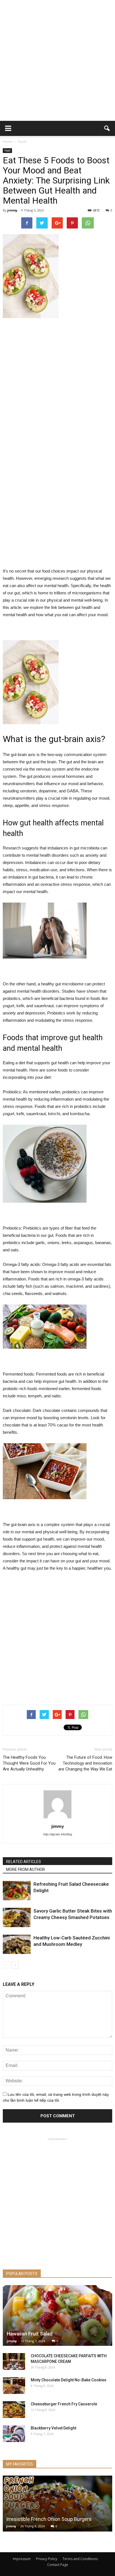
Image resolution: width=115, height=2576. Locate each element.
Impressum (22, 2559)
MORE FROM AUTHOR (26, 1869)
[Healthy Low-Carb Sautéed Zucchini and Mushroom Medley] (17, 1944)
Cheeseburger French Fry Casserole (64, 2404)
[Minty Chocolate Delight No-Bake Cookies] (14, 2386)
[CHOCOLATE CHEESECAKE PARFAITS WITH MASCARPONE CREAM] (14, 2361)
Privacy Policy (47, 2559)
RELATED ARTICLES (24, 1862)
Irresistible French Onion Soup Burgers (49, 2519)
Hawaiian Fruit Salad (30, 2334)
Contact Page (58, 2565)
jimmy (12, 210)
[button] (107, 128)
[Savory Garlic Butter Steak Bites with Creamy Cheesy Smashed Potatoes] (17, 1917)
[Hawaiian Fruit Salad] (57, 2315)
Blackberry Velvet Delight (53, 2428)
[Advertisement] (57, 60)
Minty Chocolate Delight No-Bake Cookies (69, 2380)
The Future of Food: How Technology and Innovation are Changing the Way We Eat (85, 1763)
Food (7, 150)
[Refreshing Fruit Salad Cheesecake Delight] (17, 1891)
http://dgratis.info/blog (58, 1834)
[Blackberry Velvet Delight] (14, 2434)
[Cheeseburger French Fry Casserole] (14, 2410)
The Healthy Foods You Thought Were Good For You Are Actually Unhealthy (29, 1763)
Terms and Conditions (80, 2559)
